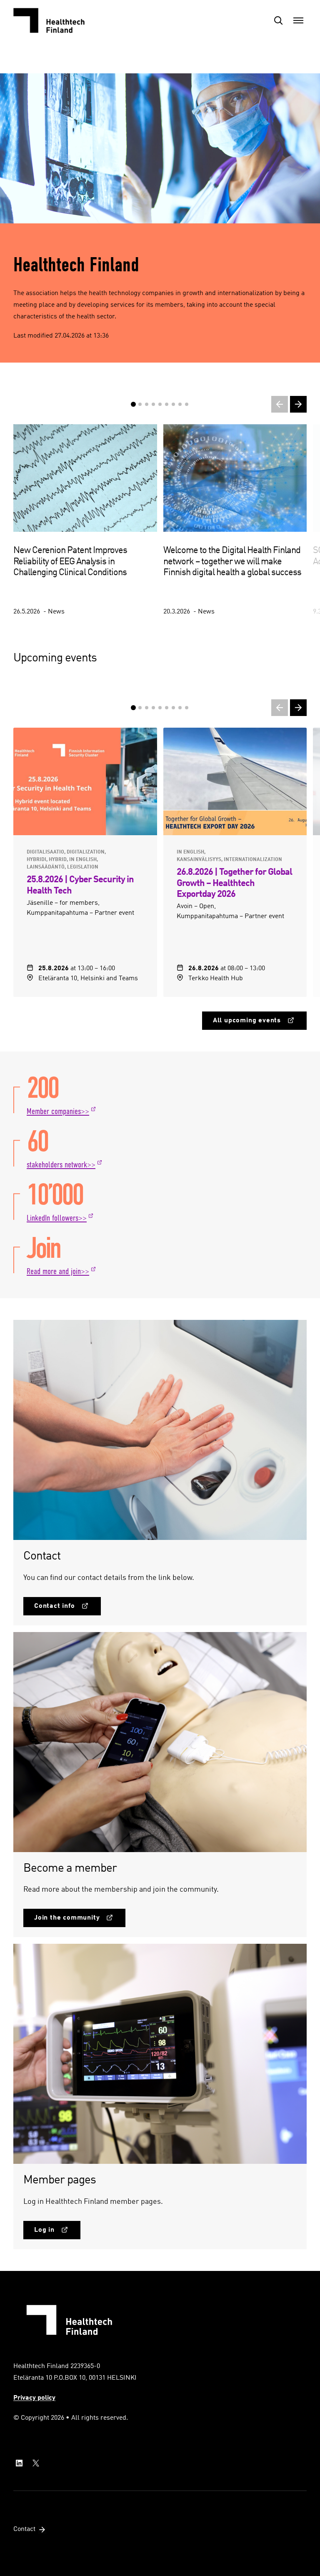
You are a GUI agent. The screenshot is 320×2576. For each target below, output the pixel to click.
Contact (24, 2529)
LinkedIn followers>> (57, 1218)
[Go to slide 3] (147, 708)
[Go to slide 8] (180, 708)
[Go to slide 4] (153, 708)
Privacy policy (34, 2398)
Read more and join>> (58, 1272)
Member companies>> (58, 1112)
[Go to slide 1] (133, 708)
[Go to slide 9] (187, 708)
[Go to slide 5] (160, 708)
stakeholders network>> (61, 1165)
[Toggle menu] (298, 20)
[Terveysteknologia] (55, 20)
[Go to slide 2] (140, 708)
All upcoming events (247, 1021)
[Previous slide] (280, 404)
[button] (278, 20)
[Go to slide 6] (167, 708)
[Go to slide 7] (173, 708)
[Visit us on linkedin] (19, 2463)
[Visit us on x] (36, 2463)
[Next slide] (298, 404)
